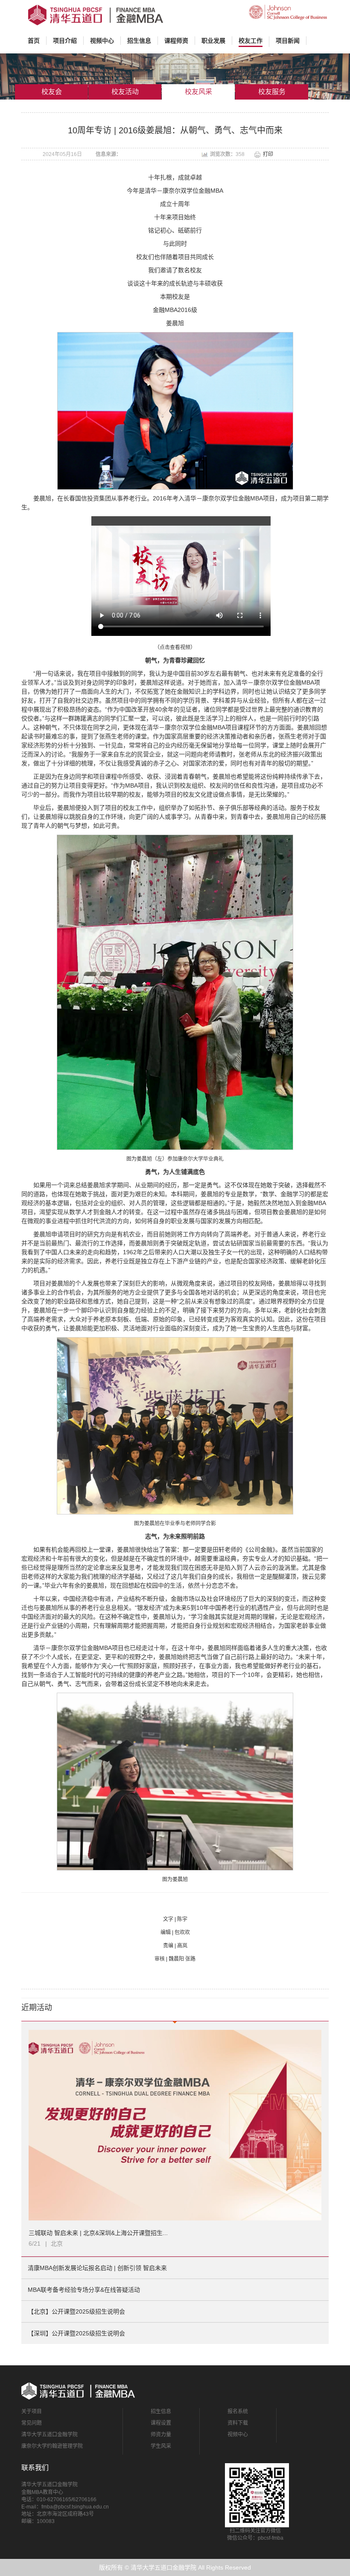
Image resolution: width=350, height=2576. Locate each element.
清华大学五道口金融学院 (50, 2435)
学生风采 (161, 2446)
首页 (37, 40)
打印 (268, 154)
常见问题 (32, 2423)
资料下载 (238, 2423)
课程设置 (161, 2423)
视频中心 (238, 2435)
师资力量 (161, 2435)
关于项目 (32, 2411)
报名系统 (238, 2411)
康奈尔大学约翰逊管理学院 (52, 2446)
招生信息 (161, 2411)
